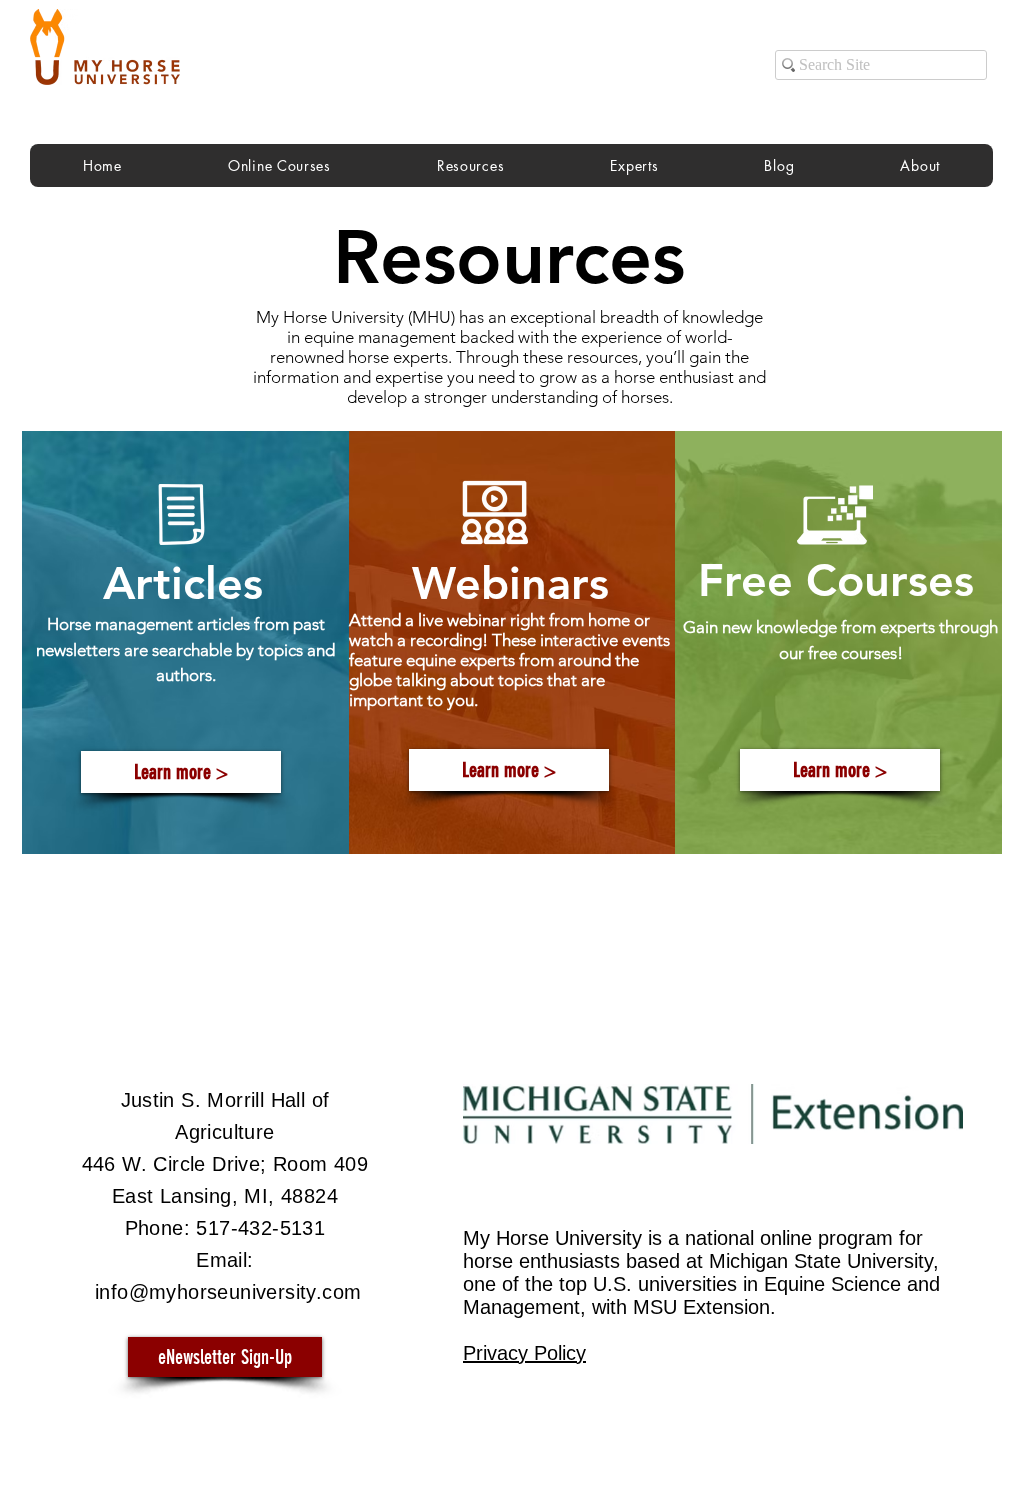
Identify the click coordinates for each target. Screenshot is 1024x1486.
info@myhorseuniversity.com (228, 1292)
